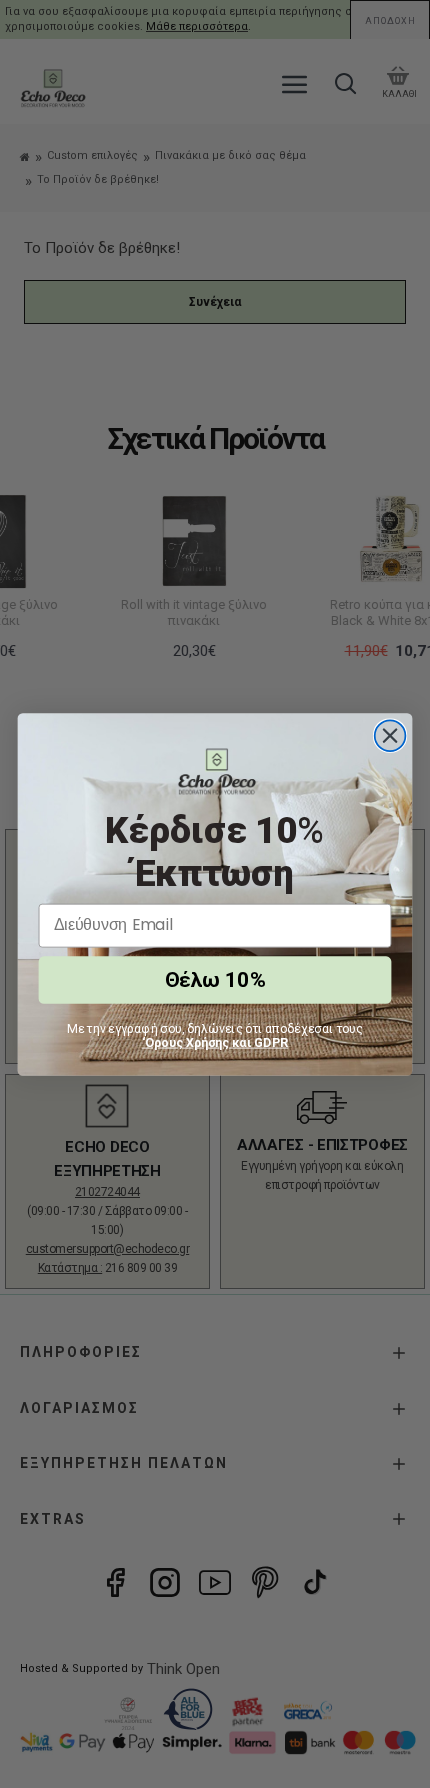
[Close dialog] (390, 735)
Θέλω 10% (214, 979)
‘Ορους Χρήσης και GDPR (215, 1042)
